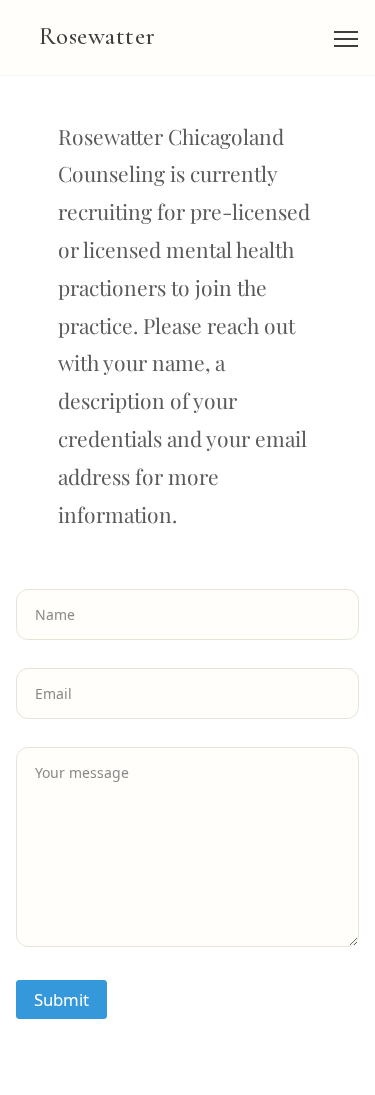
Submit (61, 999)
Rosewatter (97, 36)
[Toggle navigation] (346, 38)
